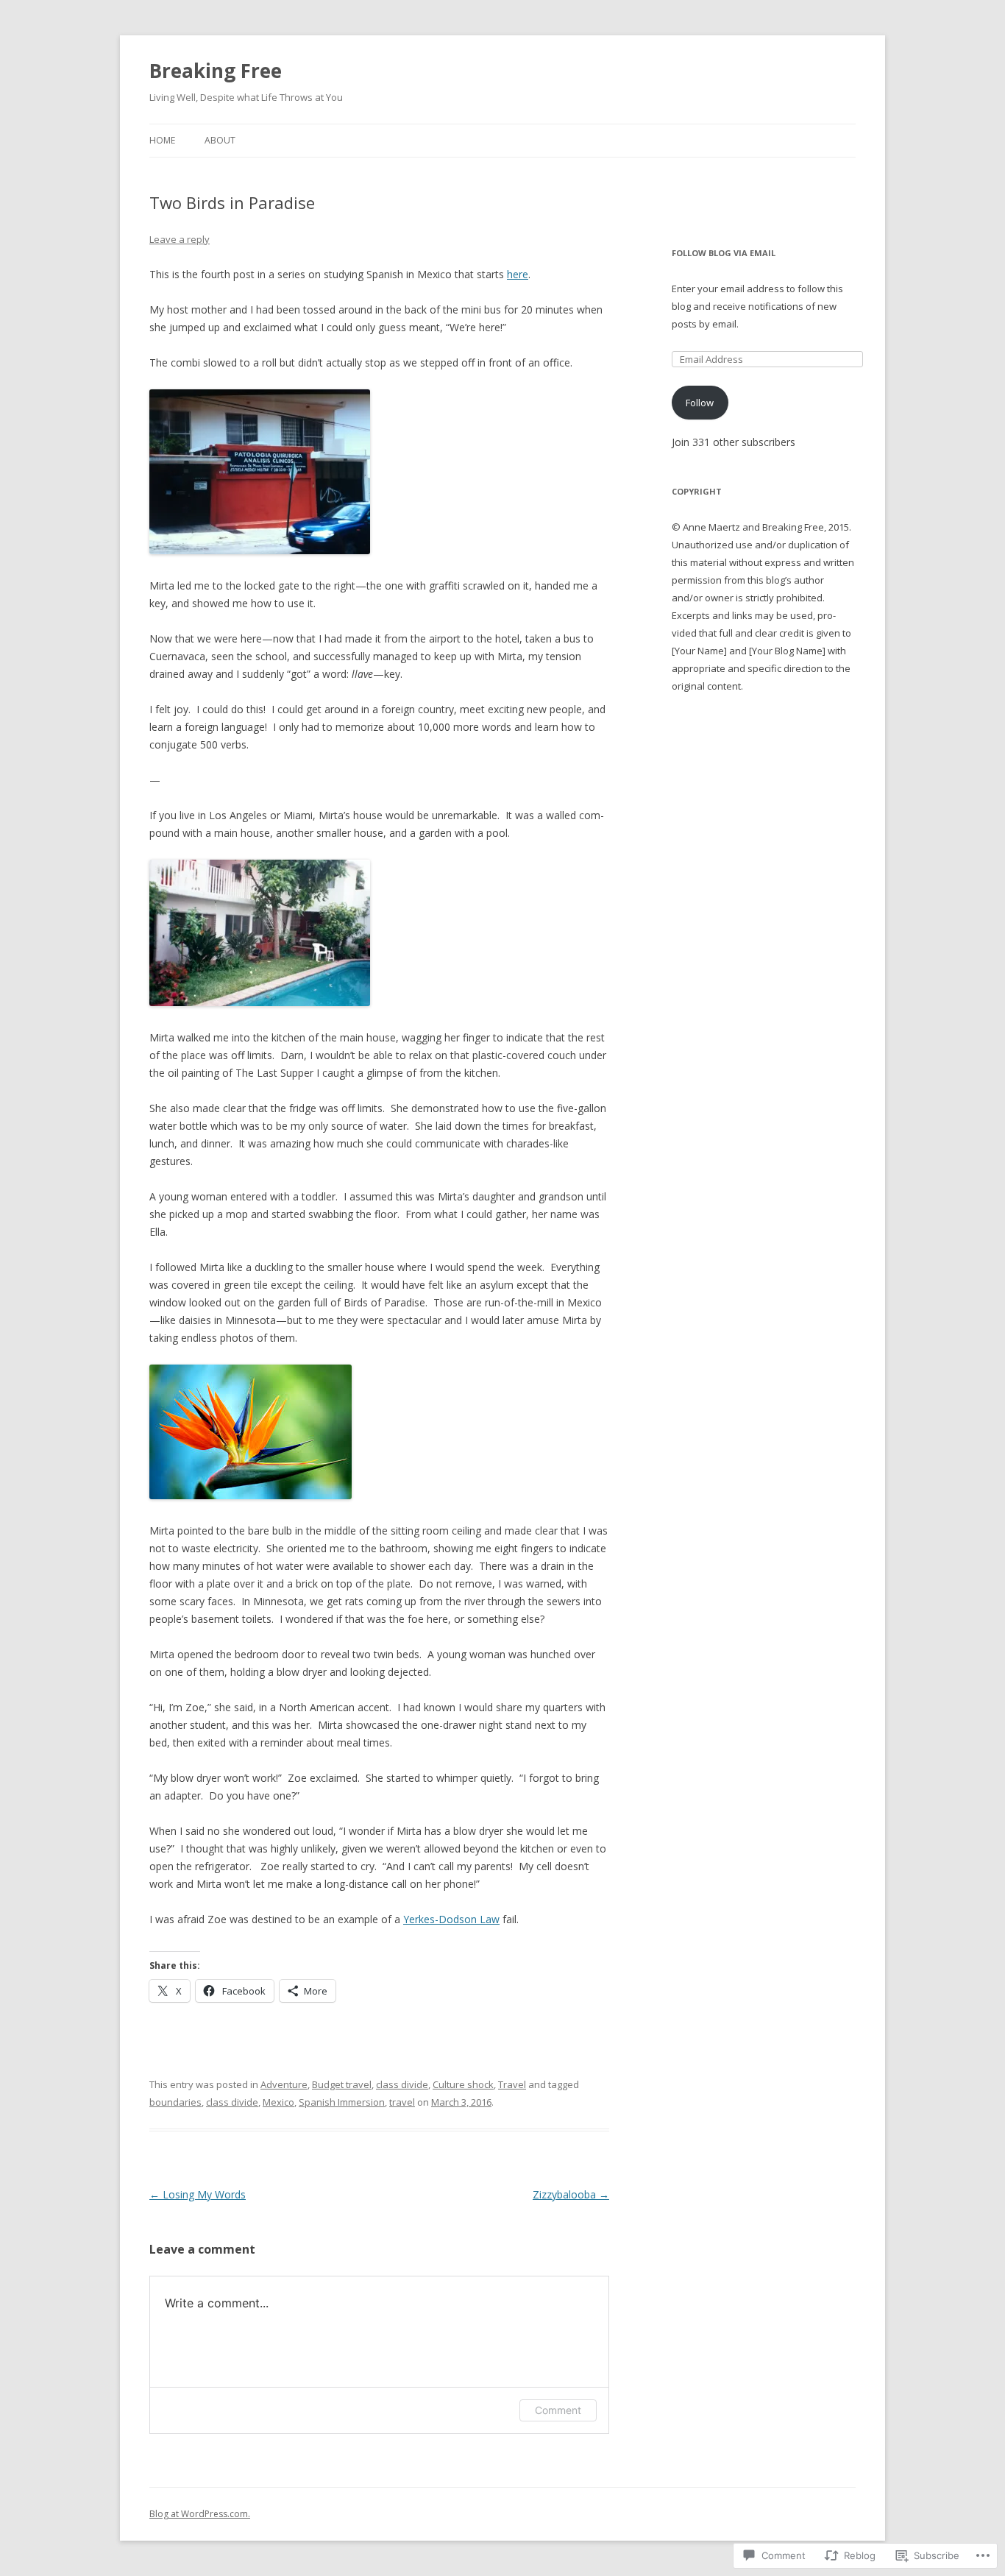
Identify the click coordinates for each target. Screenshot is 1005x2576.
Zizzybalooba (571, 2194)
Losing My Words (198, 2194)
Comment (558, 2410)
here (518, 274)
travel (402, 2102)
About (220, 140)
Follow (700, 403)
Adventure (284, 2084)
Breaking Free (216, 71)
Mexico (278, 2102)
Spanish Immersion (342, 2102)
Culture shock (463, 2084)
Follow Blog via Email (724, 253)
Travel (512, 2084)
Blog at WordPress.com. (200, 2514)
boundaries (175, 2102)
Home (162, 140)
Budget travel (342, 2084)
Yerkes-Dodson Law (451, 1919)
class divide (402, 2084)
